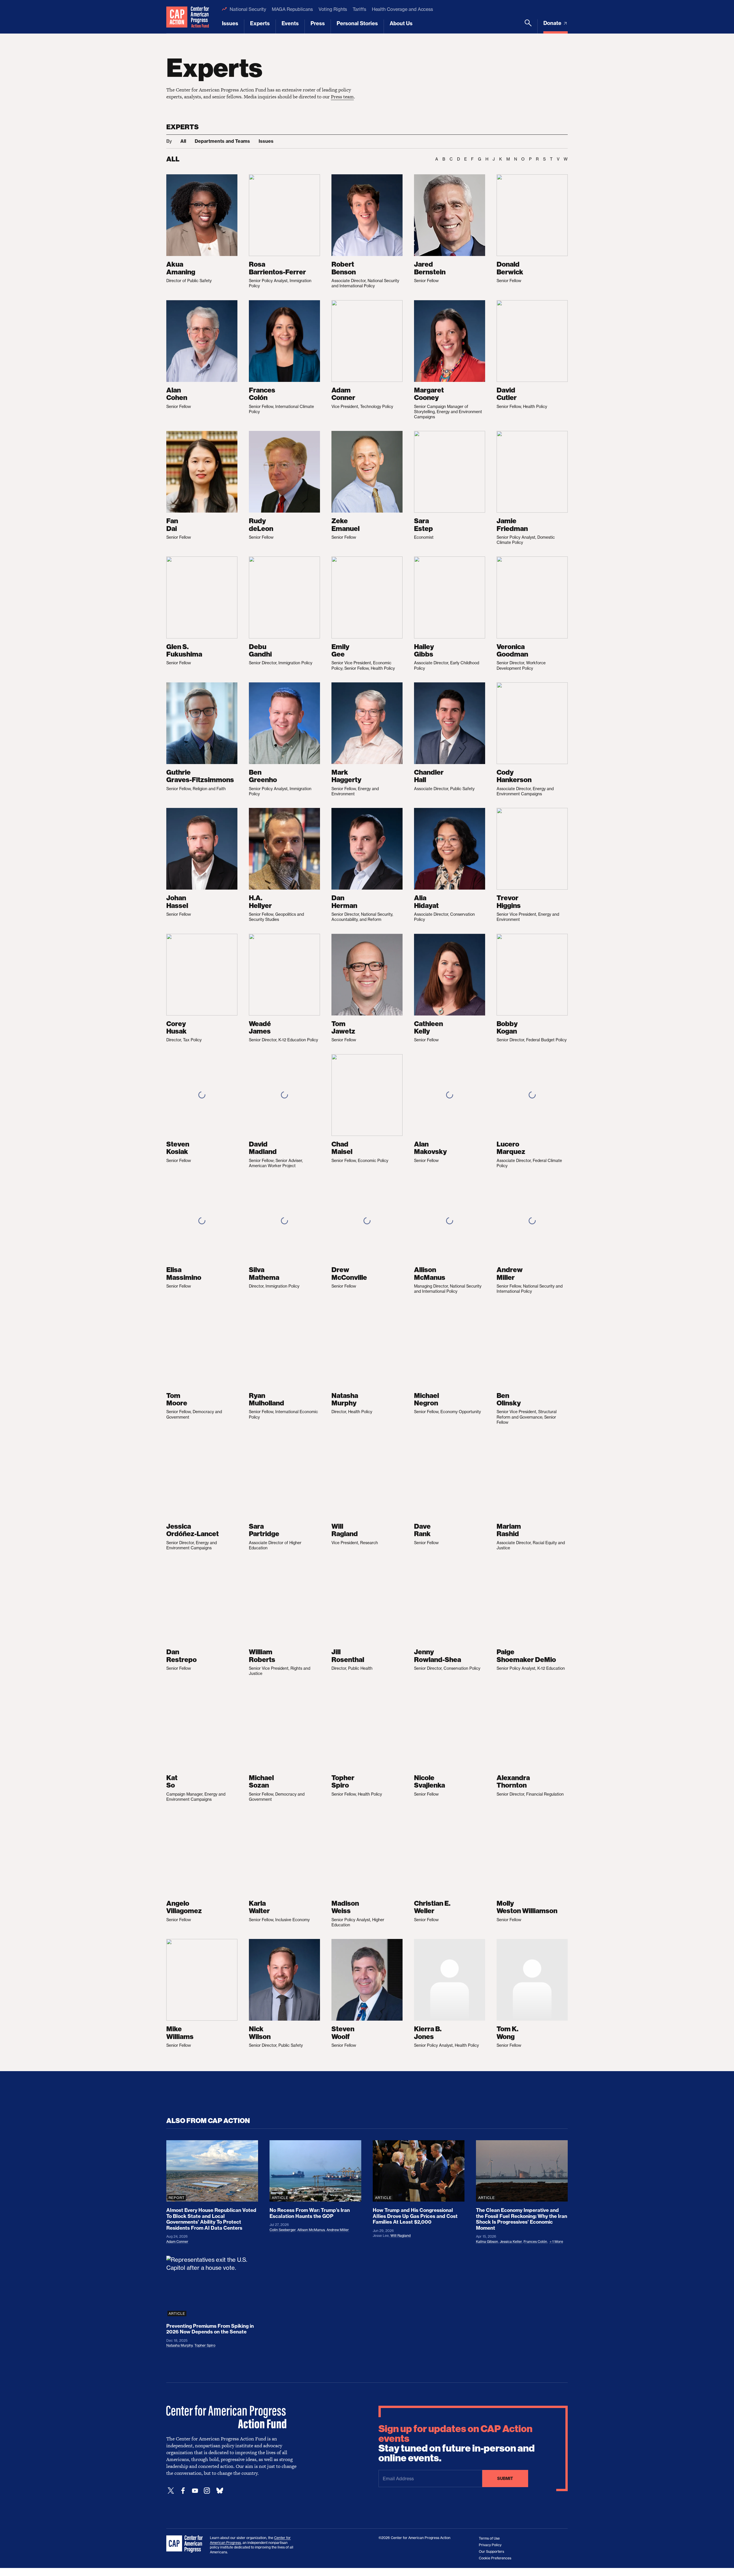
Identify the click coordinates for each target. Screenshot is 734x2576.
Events (290, 23)
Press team (342, 97)
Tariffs (359, 9)
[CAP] (185, 2544)
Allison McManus (311, 2230)
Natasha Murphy (179, 2345)
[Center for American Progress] (177, 17)
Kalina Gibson (487, 2242)
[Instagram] (207, 2491)
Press (318, 23)
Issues (230, 23)
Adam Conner (177, 2242)
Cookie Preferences (495, 2558)
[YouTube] (195, 2491)
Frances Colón (535, 2242)
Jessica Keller (511, 2242)
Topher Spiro (205, 2345)
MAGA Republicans (292, 9)
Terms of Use (489, 2538)
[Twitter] (171, 2491)
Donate (553, 23)
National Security (248, 9)
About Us (401, 23)
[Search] (528, 26)
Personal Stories (357, 23)
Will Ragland (401, 2236)
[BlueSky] (220, 2491)
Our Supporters (491, 2551)
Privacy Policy (490, 2545)
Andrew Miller (338, 2230)
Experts (260, 23)
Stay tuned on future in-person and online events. (457, 2444)
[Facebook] (183, 2491)
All (183, 141)
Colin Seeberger (283, 2230)
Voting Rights (333, 9)
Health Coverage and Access (402, 9)
